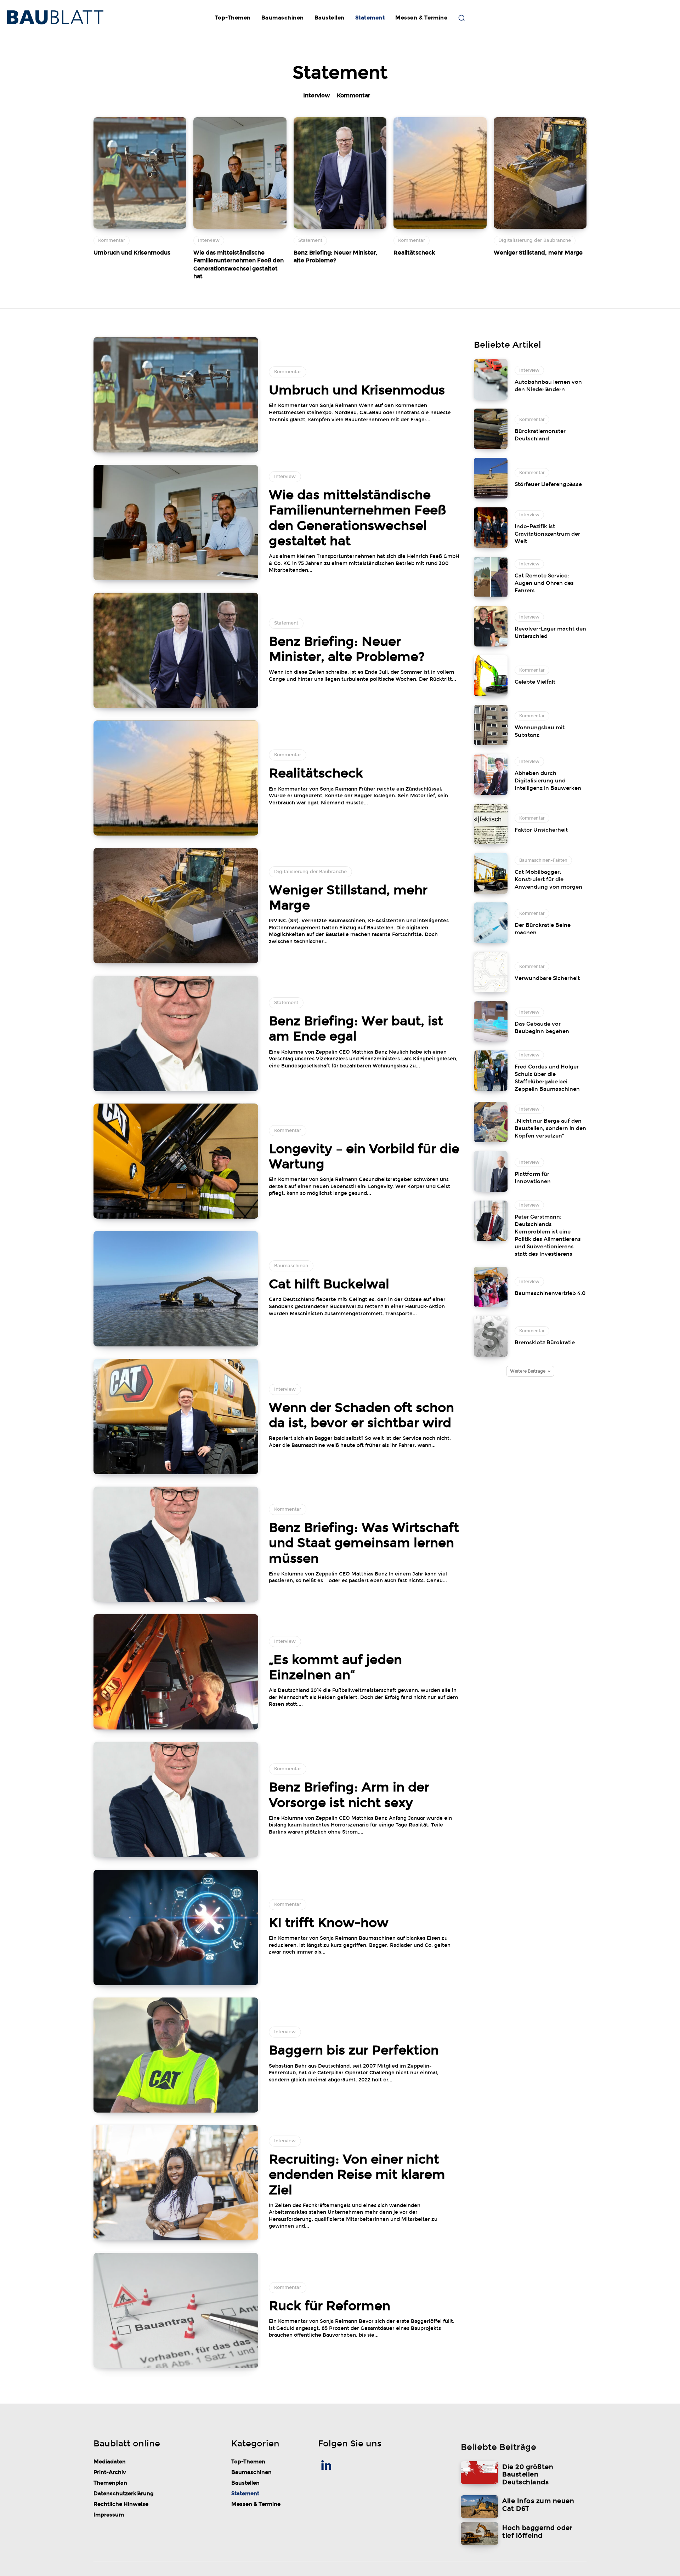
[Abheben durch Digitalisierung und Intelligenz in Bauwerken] (491, 774)
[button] (461, 18)
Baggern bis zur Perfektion (354, 2050)
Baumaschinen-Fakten (543, 860)
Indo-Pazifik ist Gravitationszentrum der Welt (547, 534)
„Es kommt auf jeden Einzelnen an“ (335, 1667)
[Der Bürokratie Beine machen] (491, 923)
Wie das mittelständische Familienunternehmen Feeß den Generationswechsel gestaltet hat (357, 518)
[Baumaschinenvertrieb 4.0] (491, 1287)
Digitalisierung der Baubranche (535, 240)
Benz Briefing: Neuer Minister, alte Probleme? (347, 649)
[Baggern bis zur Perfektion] (176, 2055)
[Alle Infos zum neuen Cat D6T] (480, 2507)
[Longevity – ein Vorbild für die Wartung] (176, 1161)
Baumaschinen (291, 1266)
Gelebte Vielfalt (535, 682)
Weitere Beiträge (528, 1371)
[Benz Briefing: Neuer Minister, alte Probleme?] (340, 173)
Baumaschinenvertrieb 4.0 (550, 1293)
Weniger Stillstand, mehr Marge (538, 253)
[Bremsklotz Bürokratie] (491, 1336)
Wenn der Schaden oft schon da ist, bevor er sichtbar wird (361, 1415)
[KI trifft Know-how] (176, 1927)
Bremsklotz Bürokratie (545, 1343)
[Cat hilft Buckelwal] (176, 1289)
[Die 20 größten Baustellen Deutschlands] (480, 2473)
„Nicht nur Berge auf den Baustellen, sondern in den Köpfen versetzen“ (550, 1128)
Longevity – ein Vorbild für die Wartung (364, 1156)
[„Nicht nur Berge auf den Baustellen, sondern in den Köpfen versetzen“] (491, 1122)
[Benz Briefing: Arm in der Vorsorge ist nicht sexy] (176, 1800)
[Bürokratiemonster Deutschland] (491, 429)
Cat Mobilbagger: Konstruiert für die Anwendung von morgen (548, 879)
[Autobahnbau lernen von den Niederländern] (491, 379)
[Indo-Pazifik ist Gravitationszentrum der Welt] (491, 528)
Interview (317, 95)
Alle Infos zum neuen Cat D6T (538, 2505)
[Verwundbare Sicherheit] (491, 972)
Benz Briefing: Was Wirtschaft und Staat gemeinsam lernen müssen (364, 1543)
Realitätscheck (414, 253)
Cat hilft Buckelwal (329, 1284)
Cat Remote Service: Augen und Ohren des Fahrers (544, 583)
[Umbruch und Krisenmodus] (140, 173)
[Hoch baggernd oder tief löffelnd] (480, 2534)
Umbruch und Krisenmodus (132, 253)
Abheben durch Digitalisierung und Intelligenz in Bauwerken (548, 781)
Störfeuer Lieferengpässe (548, 484)
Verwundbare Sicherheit (547, 978)
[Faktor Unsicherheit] (491, 824)
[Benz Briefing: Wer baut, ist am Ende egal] (176, 1033)
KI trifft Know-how (329, 1923)
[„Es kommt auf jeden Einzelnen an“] (176, 1672)
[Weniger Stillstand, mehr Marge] (540, 173)
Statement (310, 240)
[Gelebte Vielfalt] (491, 676)
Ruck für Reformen (330, 2306)
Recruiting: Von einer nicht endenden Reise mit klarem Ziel (357, 2175)
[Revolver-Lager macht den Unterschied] (491, 626)
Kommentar (353, 95)
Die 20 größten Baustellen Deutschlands (528, 2475)
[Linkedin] (327, 2466)
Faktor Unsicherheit (541, 830)
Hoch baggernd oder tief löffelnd (537, 2532)
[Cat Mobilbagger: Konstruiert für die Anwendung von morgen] (491, 873)
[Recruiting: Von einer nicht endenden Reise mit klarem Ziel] (176, 2183)
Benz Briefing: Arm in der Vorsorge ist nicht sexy (349, 1795)
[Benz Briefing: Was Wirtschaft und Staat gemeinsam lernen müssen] (176, 1544)
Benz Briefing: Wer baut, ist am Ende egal (356, 1029)
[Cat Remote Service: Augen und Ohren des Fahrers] (491, 577)
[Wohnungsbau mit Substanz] (491, 725)
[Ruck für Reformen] (176, 2310)
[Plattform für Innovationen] (491, 1171)
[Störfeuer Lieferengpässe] (491, 478)
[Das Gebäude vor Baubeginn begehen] (491, 1021)
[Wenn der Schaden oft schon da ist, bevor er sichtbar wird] (176, 1417)
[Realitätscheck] (440, 173)
